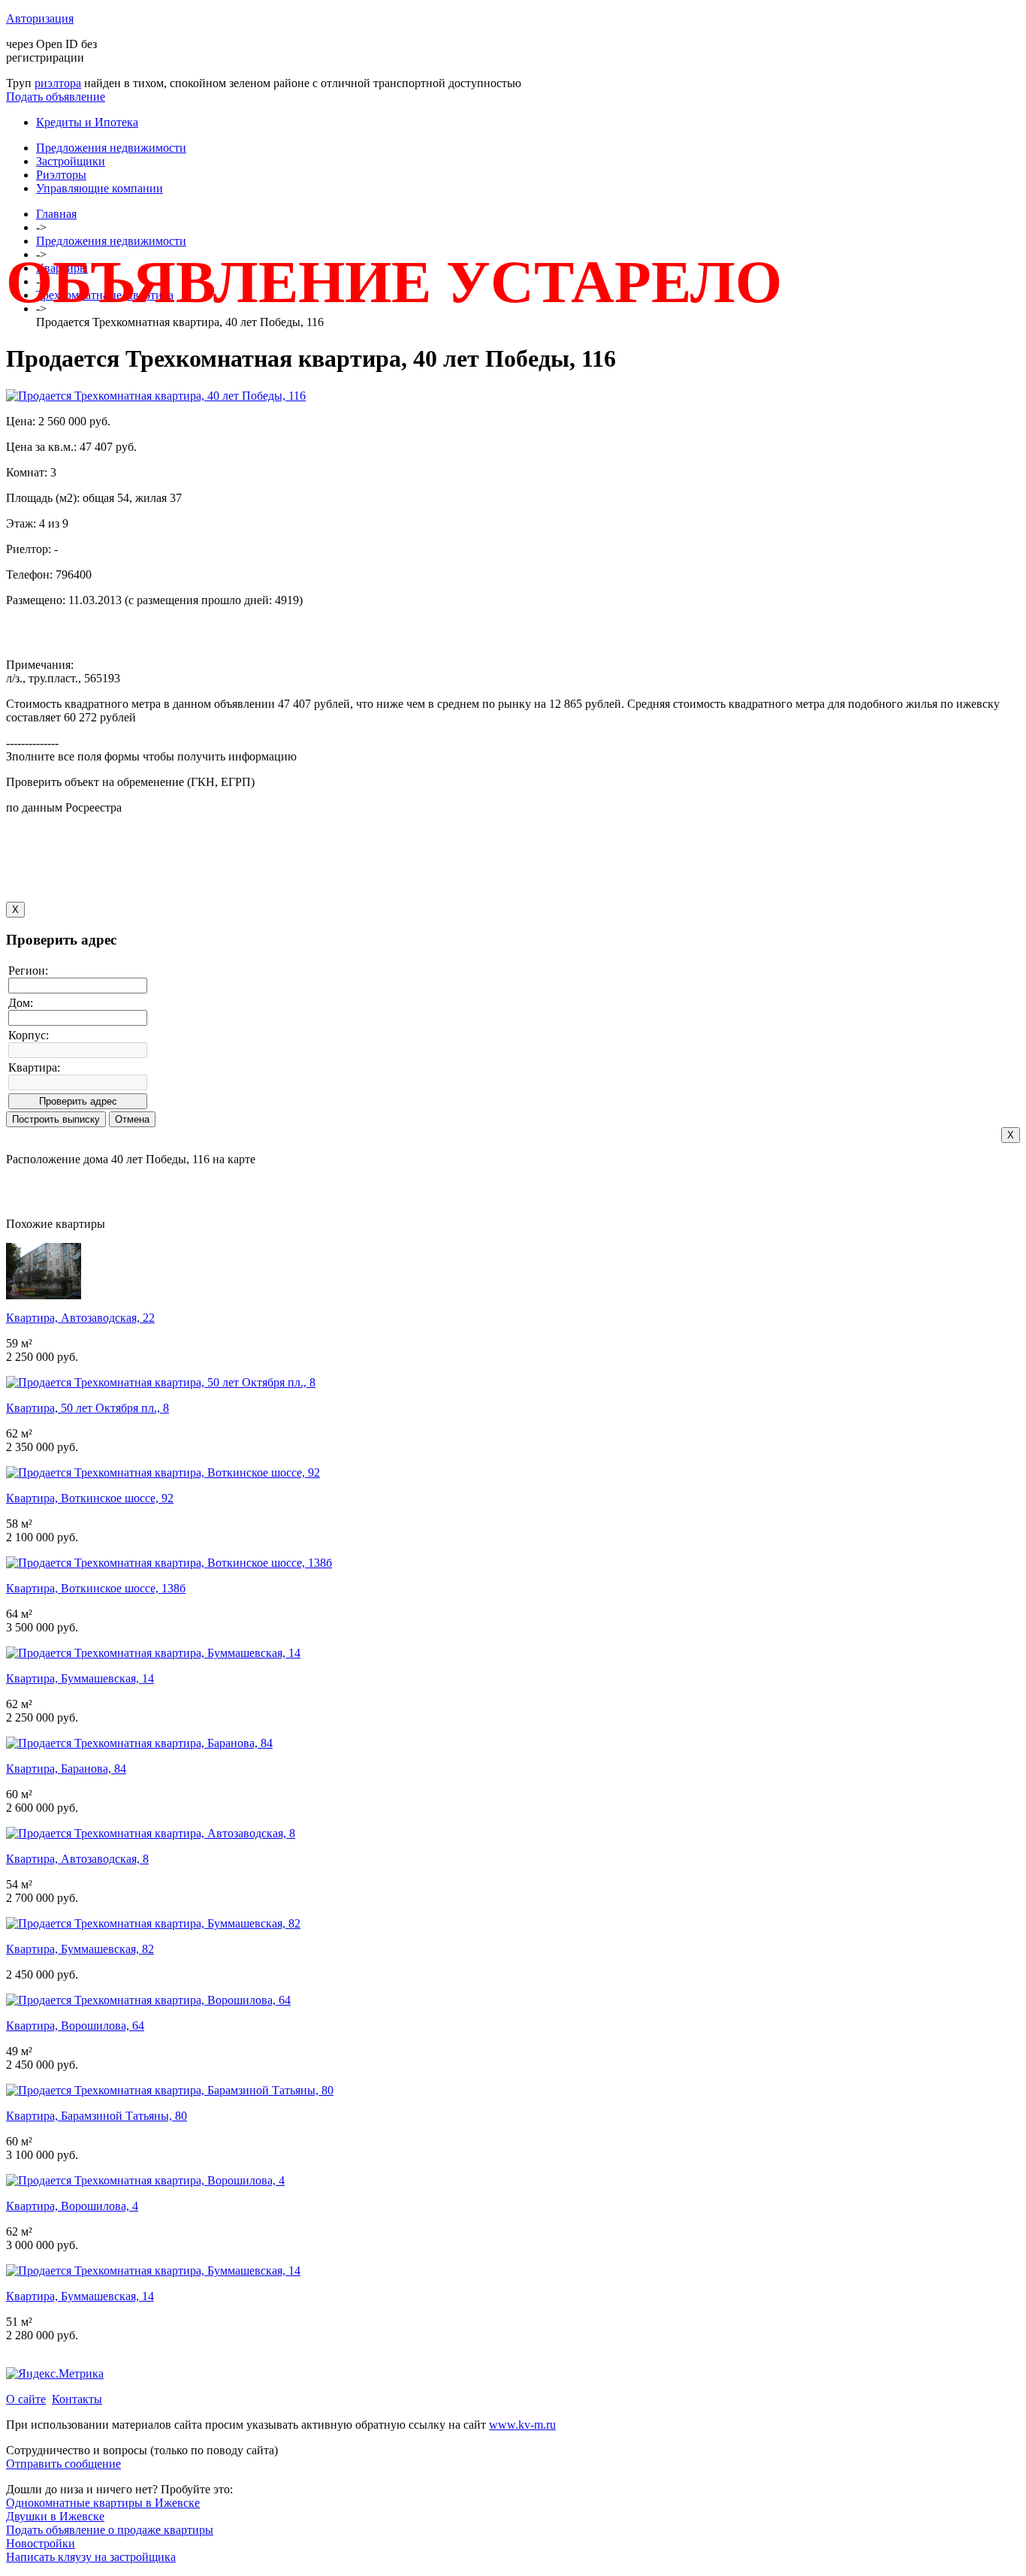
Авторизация (40, 18)
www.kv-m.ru (522, 2425)
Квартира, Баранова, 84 (66, 1769)
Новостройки (41, 2543)
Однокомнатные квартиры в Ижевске (103, 2503)
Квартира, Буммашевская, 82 (80, 1949)
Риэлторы (61, 175)
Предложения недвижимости (111, 148)
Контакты (77, 2399)
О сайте (26, 2399)
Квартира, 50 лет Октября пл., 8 (88, 1408)
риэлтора (58, 83)
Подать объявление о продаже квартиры (110, 2530)
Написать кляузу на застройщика (91, 2557)
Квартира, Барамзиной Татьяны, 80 (97, 2116)
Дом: (21, 1003)
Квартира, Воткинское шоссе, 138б (96, 1588)
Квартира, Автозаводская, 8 (77, 1859)
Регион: (28, 971)
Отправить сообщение (63, 2464)
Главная (56, 214)
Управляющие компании (100, 188)
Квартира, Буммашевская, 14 (80, 1678)
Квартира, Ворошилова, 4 (72, 2206)
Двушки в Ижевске (55, 2516)
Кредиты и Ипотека (87, 122)
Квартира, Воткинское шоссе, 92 (90, 1498)
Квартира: (34, 1067)
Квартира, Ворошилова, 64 (75, 2026)
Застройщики (71, 161)
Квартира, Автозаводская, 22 (80, 1318)
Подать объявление (56, 97)
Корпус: (29, 1035)
